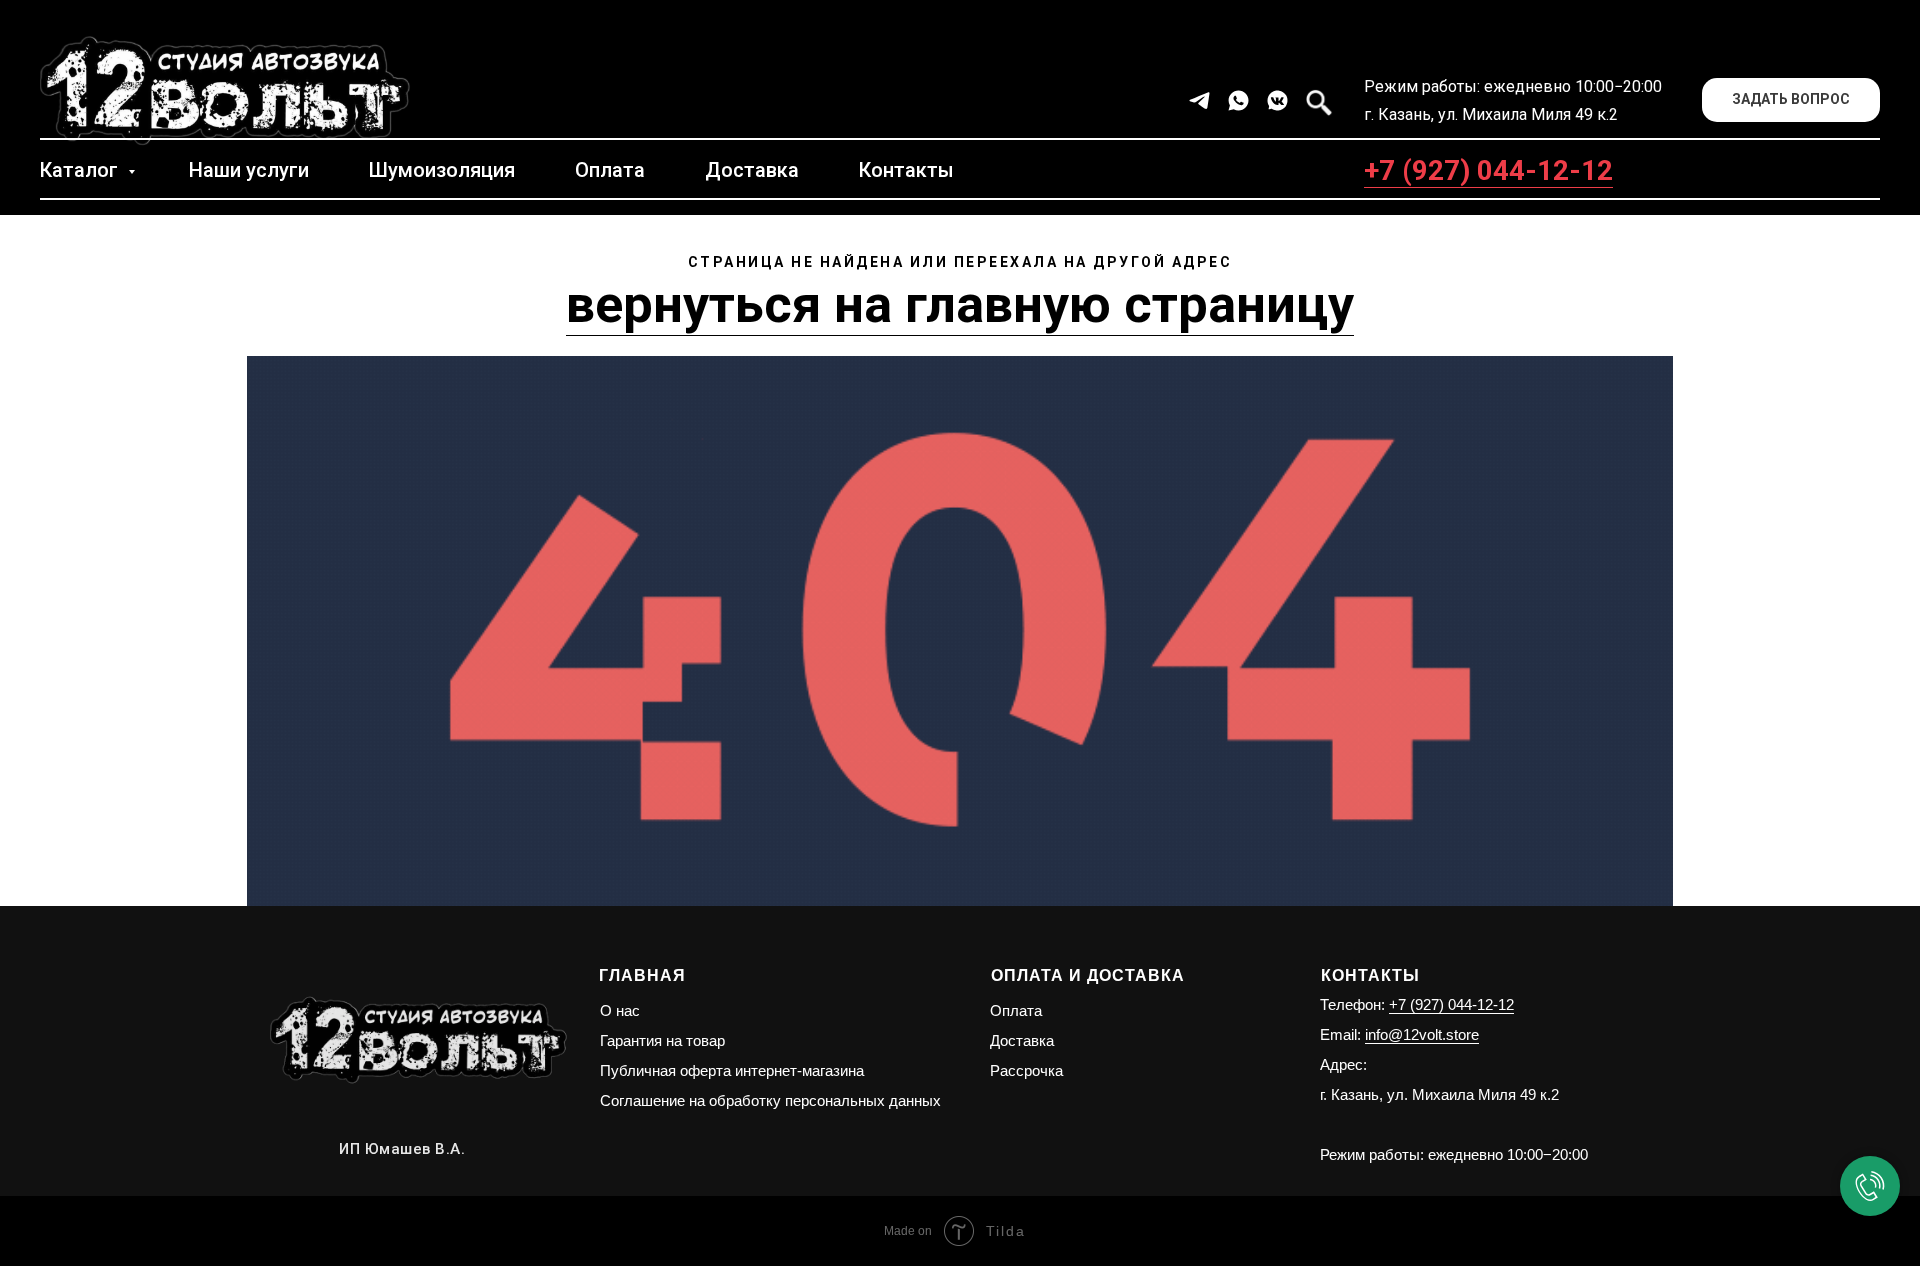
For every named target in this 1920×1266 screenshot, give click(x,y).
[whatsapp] (1238, 100)
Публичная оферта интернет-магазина (732, 1070)
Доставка (752, 170)
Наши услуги (249, 170)
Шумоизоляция (442, 170)
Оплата (610, 170)
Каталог (81, 170)
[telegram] (1199, 100)
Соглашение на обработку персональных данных (770, 1100)
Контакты (906, 170)
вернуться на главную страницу (960, 304)
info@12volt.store (1422, 1034)
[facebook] (1316, 100)
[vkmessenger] (1277, 100)
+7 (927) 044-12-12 (1488, 170)
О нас (620, 1010)
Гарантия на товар (662, 1040)
